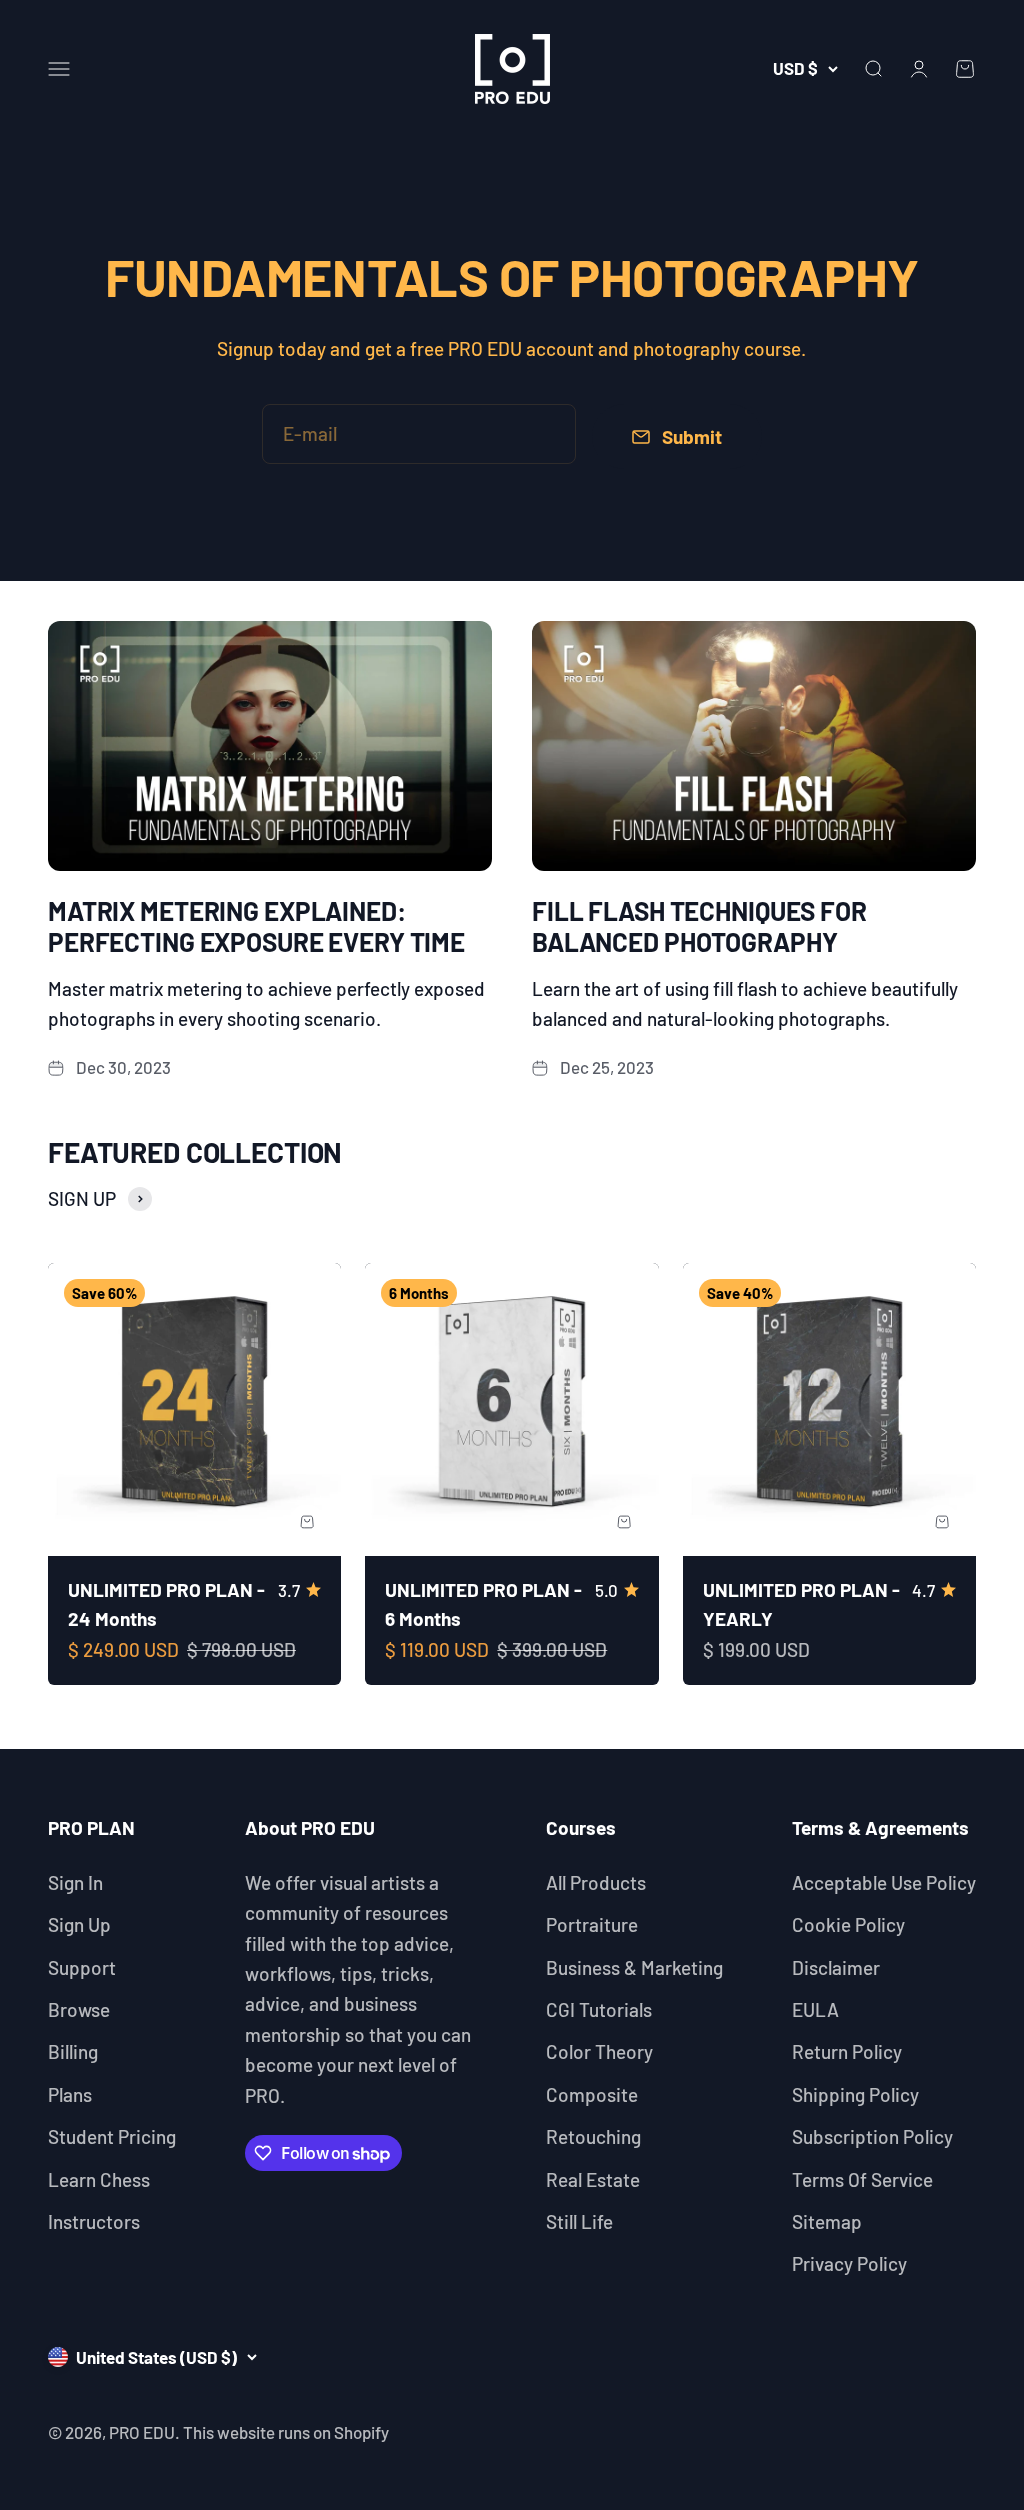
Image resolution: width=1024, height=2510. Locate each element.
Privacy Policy (849, 2263)
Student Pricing (112, 2136)
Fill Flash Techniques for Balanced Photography (699, 926)
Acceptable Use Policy (884, 1882)
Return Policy (847, 2051)
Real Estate (593, 2179)
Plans (70, 2094)
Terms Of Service (862, 2179)
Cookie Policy (848, 1924)
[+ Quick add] (307, 1522)
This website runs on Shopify (286, 2432)
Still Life (579, 2221)
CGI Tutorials (599, 2009)
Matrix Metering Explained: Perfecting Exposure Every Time (256, 926)
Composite (592, 2094)
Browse (79, 2009)
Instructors (94, 2221)
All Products (596, 1882)
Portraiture (592, 1924)
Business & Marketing (634, 1967)
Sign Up (79, 1924)
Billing (73, 2051)
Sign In (75, 1882)
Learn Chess (99, 2179)
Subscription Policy (872, 2136)
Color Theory (599, 2051)
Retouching (593, 2136)
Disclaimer (836, 1967)
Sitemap (827, 2221)
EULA (815, 2009)
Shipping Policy (855, 2094)
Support (82, 1967)
